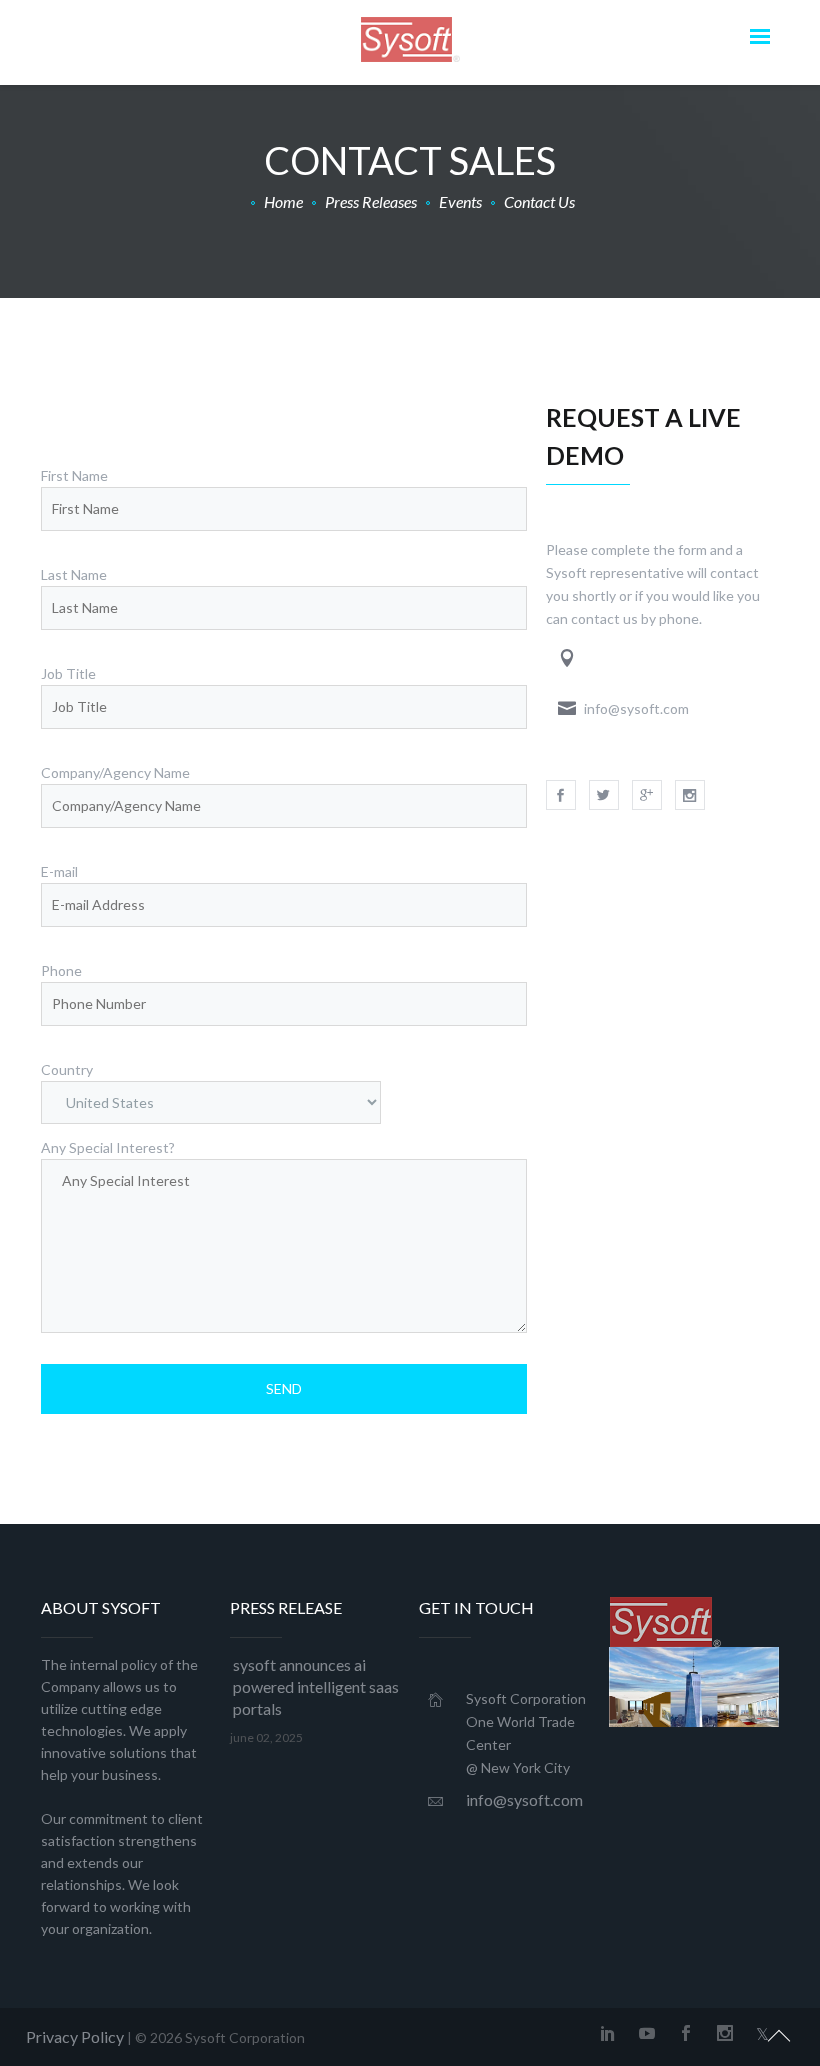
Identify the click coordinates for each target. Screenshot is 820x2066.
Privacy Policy (75, 2036)
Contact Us (539, 201)
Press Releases (371, 201)
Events (460, 201)
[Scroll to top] (779, 2032)
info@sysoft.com (524, 1799)
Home (283, 201)
